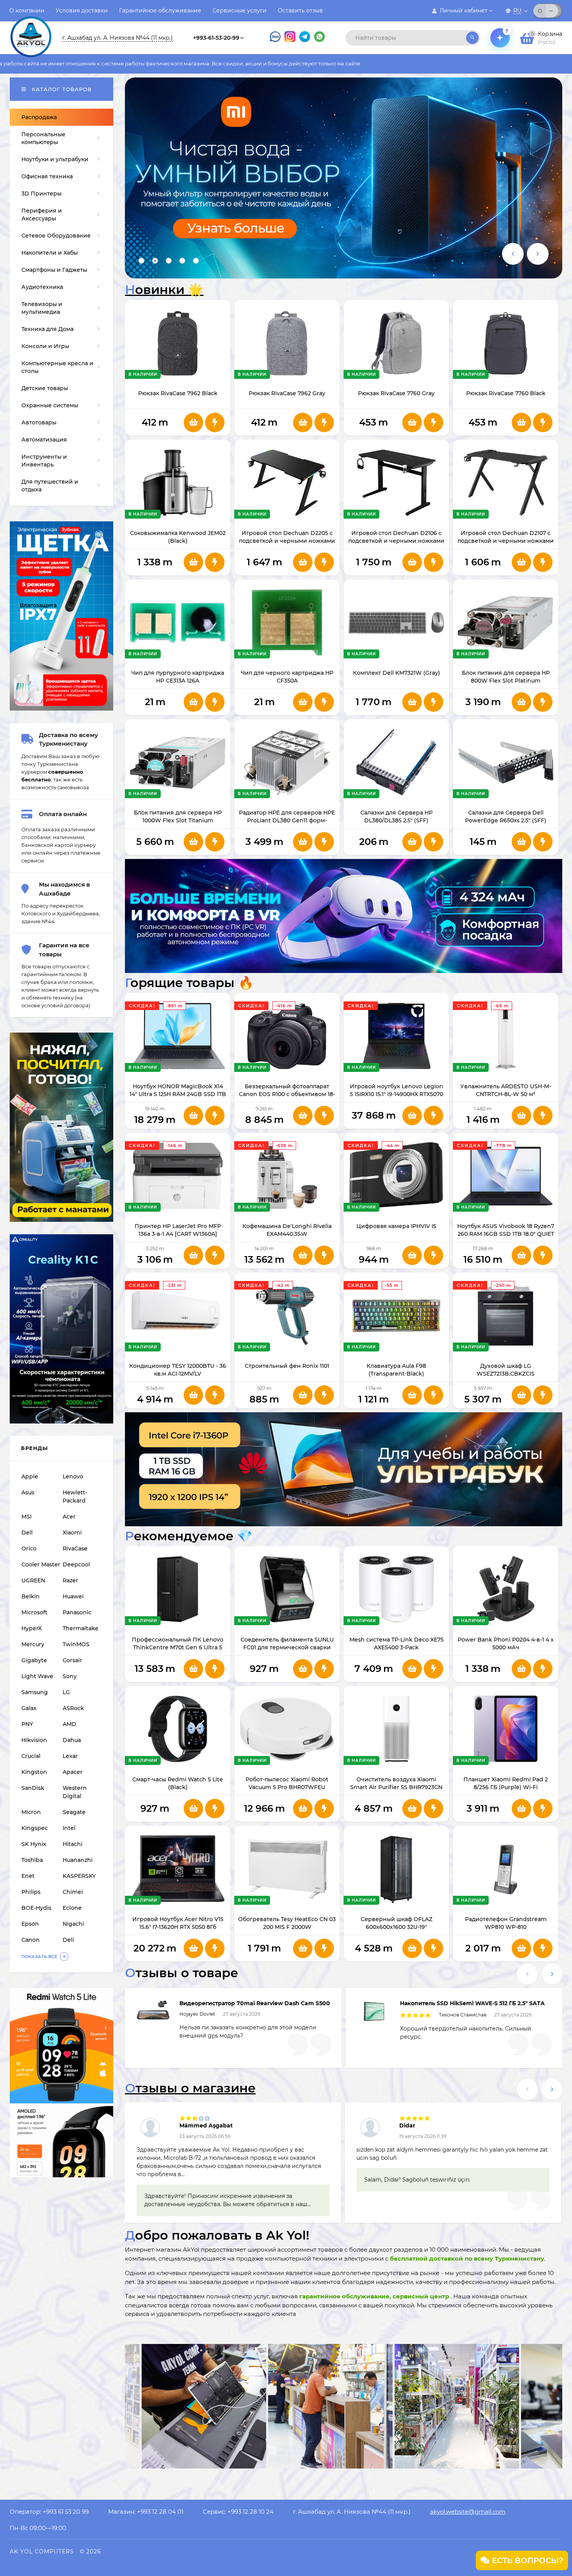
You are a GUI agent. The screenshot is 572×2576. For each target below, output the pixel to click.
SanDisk (33, 1788)
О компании (27, 11)
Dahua (72, 1740)
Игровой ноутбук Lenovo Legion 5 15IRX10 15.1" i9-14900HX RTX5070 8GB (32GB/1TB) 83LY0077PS (397, 1094)
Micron (31, 1812)
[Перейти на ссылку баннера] (344, 178)
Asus (28, 1492)
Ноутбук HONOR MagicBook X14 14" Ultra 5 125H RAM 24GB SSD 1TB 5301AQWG (178, 1094)
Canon (31, 1940)
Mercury (33, 1644)
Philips (31, 1892)
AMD (69, 1724)
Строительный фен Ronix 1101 (287, 1366)
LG (66, 1692)
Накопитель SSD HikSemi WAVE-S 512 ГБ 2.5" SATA (472, 2003)
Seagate (74, 1812)
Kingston (34, 1772)
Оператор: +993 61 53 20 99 (49, 2512)
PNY (27, 1724)
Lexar (70, 1756)
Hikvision (34, 1740)
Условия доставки (82, 11)
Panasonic (77, 1612)
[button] (141, 261)
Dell (27, 1533)
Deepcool (76, 1564)
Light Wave (37, 1676)
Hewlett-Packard (75, 1497)
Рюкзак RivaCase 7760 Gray (396, 393)
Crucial (31, 1756)
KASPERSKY (79, 1876)
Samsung (35, 1692)
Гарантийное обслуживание (160, 11)
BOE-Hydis (36, 1908)
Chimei (73, 1892)
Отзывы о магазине (190, 2088)
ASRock (73, 1708)
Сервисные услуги (240, 11)
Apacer (73, 1772)
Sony (70, 1676)
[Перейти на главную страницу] (31, 30)
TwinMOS (76, 1644)
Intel (69, 1828)
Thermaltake (81, 1628)
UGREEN (33, 1580)
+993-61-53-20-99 (216, 38)
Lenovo (73, 1476)
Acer (69, 1517)
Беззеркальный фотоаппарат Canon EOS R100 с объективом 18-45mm (287, 1094)
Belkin (31, 1596)
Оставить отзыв (300, 11)
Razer (70, 1580)
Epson (30, 1924)
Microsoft (34, 1612)
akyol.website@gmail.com (468, 2512)
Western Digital (75, 1792)
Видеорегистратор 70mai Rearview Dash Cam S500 (255, 2003)
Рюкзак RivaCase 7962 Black (178, 393)
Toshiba (32, 1860)
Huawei (73, 1596)
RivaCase (75, 1548)
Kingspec (35, 1828)
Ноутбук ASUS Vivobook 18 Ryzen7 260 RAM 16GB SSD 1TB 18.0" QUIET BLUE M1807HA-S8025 (506, 1234)
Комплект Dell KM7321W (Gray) (397, 673)
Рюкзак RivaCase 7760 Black (506, 393)
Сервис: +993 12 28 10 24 (238, 2512)
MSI (26, 1517)
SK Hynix (34, 1844)
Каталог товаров (61, 89)
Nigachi (73, 1924)
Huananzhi (78, 1860)
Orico (29, 1548)
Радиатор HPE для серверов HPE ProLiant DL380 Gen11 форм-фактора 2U (287, 820)
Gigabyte (34, 1660)
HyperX (32, 1628)
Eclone (72, 1908)
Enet (28, 1876)
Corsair (72, 1660)
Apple (30, 1476)
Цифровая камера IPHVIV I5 (396, 1226)
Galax (29, 1708)
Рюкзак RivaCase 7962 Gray (287, 393)
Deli (68, 1940)
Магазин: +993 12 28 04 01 (146, 2512)
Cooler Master (41, 1564)
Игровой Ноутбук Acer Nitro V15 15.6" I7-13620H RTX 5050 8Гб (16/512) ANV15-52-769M (178, 1927)
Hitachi (73, 1844)
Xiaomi (72, 1533)
